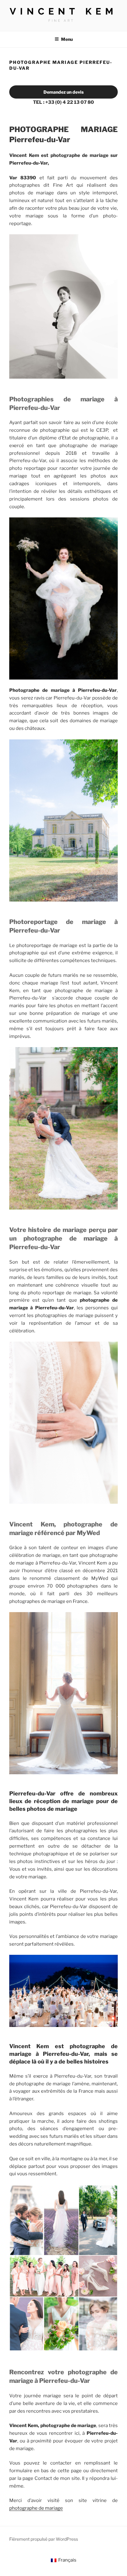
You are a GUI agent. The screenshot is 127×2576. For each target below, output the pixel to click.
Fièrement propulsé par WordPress (44, 2539)
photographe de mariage (36, 2508)
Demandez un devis (63, 92)
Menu (67, 39)
